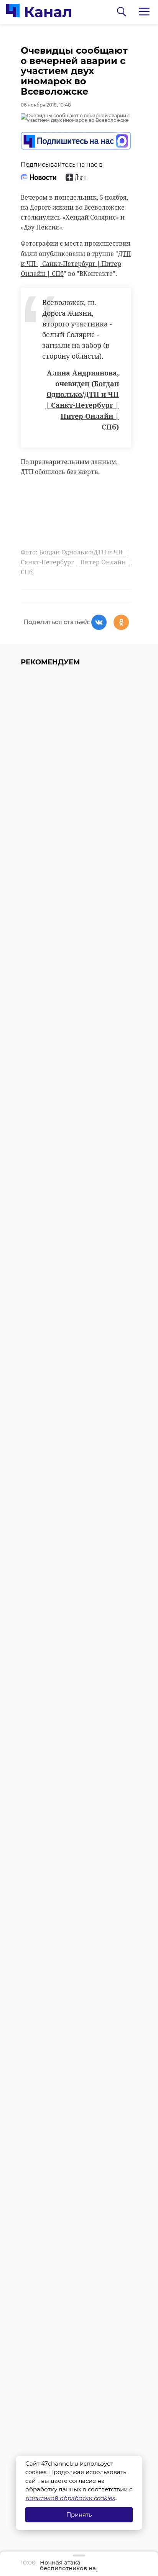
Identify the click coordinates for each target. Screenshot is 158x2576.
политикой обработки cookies (70, 2498)
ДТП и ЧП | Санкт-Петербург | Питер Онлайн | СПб (76, 264)
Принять (79, 2515)
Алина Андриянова (82, 373)
